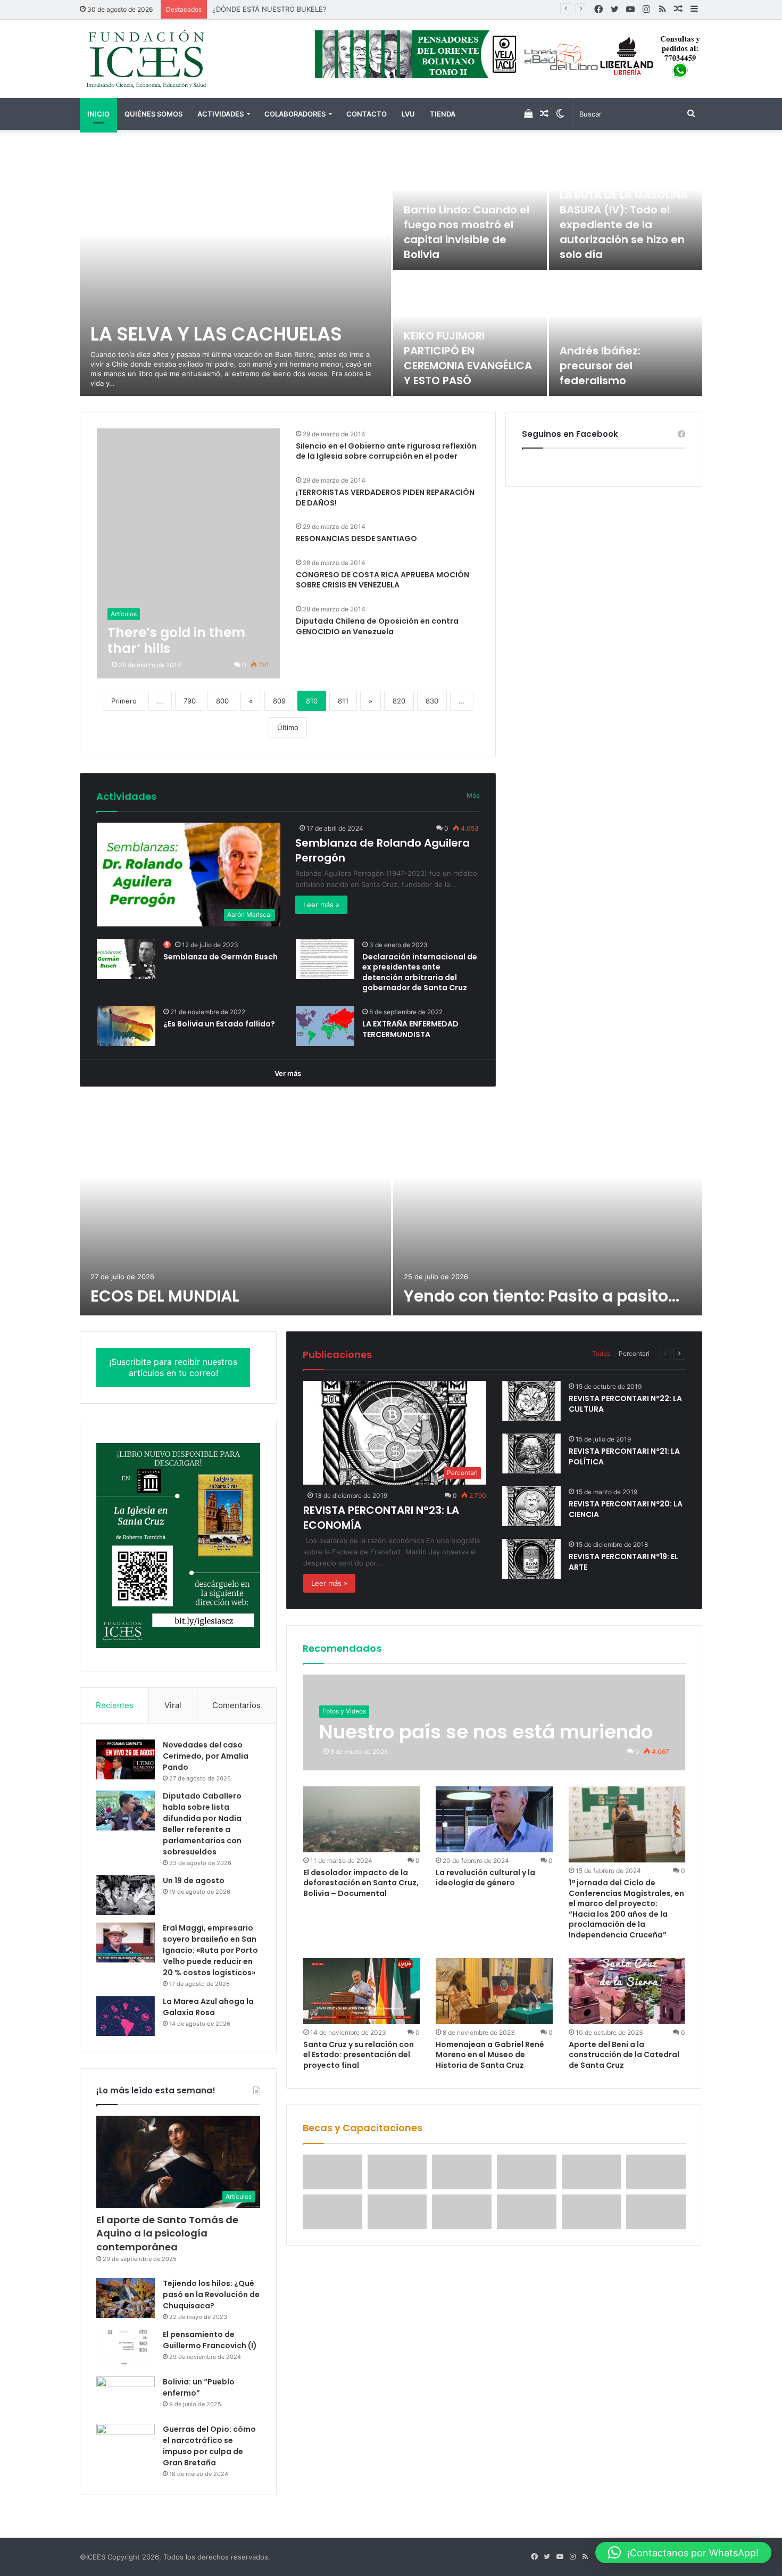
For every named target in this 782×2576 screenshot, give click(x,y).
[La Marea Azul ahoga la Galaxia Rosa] (126, 2016)
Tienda (443, 114)
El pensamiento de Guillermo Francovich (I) (210, 2340)
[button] (683, 2553)
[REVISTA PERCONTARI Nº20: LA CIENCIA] (531, 1506)
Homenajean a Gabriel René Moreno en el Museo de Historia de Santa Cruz (490, 2055)
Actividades (221, 114)
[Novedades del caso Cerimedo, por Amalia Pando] (126, 1759)
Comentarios (236, 1705)
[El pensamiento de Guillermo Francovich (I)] (126, 2349)
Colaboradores (295, 114)
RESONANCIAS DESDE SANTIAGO (356, 539)
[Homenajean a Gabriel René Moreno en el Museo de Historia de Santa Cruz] (494, 1991)
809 (279, 701)
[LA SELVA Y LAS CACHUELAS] (235, 271)
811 (343, 701)
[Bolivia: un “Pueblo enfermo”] (126, 2396)
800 (222, 701)
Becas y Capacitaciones (363, 2128)
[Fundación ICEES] (178, 59)
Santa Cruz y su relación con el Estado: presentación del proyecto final (359, 2055)
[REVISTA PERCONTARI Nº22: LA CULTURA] (531, 1401)
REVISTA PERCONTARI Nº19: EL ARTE (623, 1562)
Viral (173, 1705)
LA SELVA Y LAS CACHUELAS (216, 334)
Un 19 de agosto (194, 1881)
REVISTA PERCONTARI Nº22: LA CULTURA (625, 1404)
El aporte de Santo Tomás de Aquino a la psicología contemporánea (167, 2233)
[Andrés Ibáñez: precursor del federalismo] (626, 334)
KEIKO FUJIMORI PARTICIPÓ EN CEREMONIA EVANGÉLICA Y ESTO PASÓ (468, 358)
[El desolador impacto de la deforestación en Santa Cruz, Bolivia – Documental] (362, 1819)
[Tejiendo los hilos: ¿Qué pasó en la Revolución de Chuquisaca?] (126, 2298)
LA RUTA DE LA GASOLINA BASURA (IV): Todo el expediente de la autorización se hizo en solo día (624, 225)
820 (399, 701)
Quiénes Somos (153, 114)
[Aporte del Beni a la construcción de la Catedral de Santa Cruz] (627, 1991)
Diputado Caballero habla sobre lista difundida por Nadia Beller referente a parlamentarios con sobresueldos (202, 1824)
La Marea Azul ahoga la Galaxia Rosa (208, 2007)
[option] (391, 271)
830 (432, 701)
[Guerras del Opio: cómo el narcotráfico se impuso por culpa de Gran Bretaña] (126, 2444)
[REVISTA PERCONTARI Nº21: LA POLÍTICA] (531, 1453)
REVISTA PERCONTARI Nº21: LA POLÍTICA (624, 1456)
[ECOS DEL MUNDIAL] (235, 1209)
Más (473, 795)
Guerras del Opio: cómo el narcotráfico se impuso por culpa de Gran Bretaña (209, 2446)
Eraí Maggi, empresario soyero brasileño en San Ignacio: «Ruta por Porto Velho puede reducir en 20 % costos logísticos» (210, 1950)
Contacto (367, 114)
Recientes (115, 1705)
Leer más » (321, 905)
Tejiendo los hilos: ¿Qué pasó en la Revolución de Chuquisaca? (211, 2295)
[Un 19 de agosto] (126, 1895)
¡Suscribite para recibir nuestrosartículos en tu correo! (173, 1367)
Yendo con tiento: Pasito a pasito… (542, 1296)
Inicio (98, 114)
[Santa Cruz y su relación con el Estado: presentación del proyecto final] (362, 1991)
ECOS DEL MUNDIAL (165, 1296)
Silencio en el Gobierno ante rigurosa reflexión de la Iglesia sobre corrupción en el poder (386, 451)
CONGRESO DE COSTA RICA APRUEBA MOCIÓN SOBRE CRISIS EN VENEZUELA (382, 580)
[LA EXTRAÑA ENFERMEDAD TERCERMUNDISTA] (325, 1026)
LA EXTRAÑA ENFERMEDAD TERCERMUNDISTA (410, 1029)
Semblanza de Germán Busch (221, 957)
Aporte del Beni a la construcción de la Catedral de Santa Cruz (624, 2055)
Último (288, 727)
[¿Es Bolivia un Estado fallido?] (126, 1026)
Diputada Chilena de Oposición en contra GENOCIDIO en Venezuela (377, 626)
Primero (124, 701)
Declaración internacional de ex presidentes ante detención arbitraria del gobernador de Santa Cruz (420, 972)
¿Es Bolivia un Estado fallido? (219, 1024)
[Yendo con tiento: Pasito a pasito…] (548, 1209)
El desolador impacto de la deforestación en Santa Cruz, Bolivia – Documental (361, 1883)
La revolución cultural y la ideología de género (485, 1878)
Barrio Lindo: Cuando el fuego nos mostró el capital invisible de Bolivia (467, 232)
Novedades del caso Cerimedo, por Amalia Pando (206, 1756)
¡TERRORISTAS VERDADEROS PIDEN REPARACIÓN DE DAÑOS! (385, 498)
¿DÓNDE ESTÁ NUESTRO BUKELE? (269, 9)
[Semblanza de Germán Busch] (126, 959)
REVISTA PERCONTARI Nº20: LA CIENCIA (626, 1509)
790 (190, 701)
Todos (601, 1353)
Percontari (634, 1353)
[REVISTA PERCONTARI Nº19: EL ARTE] (531, 1559)
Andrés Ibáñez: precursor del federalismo (600, 366)
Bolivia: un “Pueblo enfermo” (199, 2387)
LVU (408, 114)
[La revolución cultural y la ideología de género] (494, 1819)
